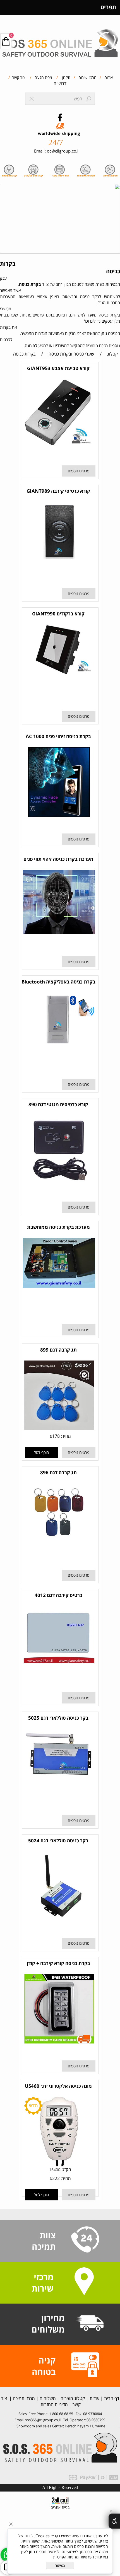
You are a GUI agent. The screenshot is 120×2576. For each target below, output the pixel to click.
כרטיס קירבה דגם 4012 (58, 1595)
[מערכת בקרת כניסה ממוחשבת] (59, 1286)
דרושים (60, 83)
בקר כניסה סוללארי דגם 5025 (58, 1718)
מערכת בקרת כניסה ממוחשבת (58, 1227)
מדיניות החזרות (54, 2405)
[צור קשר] (85, 2240)
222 (56, 2178)
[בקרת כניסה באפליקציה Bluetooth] (59, 1045)
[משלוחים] (90, 2324)
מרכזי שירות (87, 77)
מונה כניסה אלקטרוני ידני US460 (58, 2086)
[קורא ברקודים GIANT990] (59, 673)
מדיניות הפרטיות (66, 2557)
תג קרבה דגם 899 (58, 1350)
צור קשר (18, 77)
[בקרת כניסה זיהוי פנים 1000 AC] (59, 815)
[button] (42, 1453)
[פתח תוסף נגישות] (114, 2521)
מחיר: (65, 1436)
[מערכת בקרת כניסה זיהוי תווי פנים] (59, 932)
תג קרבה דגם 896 (58, 1472)
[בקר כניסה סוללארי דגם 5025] (59, 1786)
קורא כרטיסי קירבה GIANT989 (58, 491)
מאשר (60, 2565)
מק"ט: (66, 2169)
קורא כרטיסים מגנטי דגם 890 (58, 1104)
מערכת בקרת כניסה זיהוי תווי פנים (58, 859)
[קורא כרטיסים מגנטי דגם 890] (59, 1183)
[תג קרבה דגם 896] (59, 1540)
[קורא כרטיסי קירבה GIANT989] (59, 559)
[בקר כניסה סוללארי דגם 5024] (59, 1919)
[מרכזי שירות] (84, 2282)
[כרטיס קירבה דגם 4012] (59, 1662)
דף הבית (111, 2398)
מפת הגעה (43, 77)
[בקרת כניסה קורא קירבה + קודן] (59, 2042)
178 (56, 1436)
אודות (108, 77)
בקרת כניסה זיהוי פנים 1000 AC (58, 736)
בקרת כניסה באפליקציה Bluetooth (58, 982)
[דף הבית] (60, 41)
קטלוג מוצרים (72, 2398)
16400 (55, 2170)
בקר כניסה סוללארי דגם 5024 (58, 1841)
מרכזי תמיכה (23, 2398)
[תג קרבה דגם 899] (59, 1429)
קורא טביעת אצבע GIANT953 (58, 368)
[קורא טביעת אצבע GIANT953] (59, 444)
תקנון (66, 77)
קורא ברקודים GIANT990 (58, 614)
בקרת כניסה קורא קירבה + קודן (58, 1963)
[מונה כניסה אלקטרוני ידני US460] (59, 2165)
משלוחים (47, 2398)
